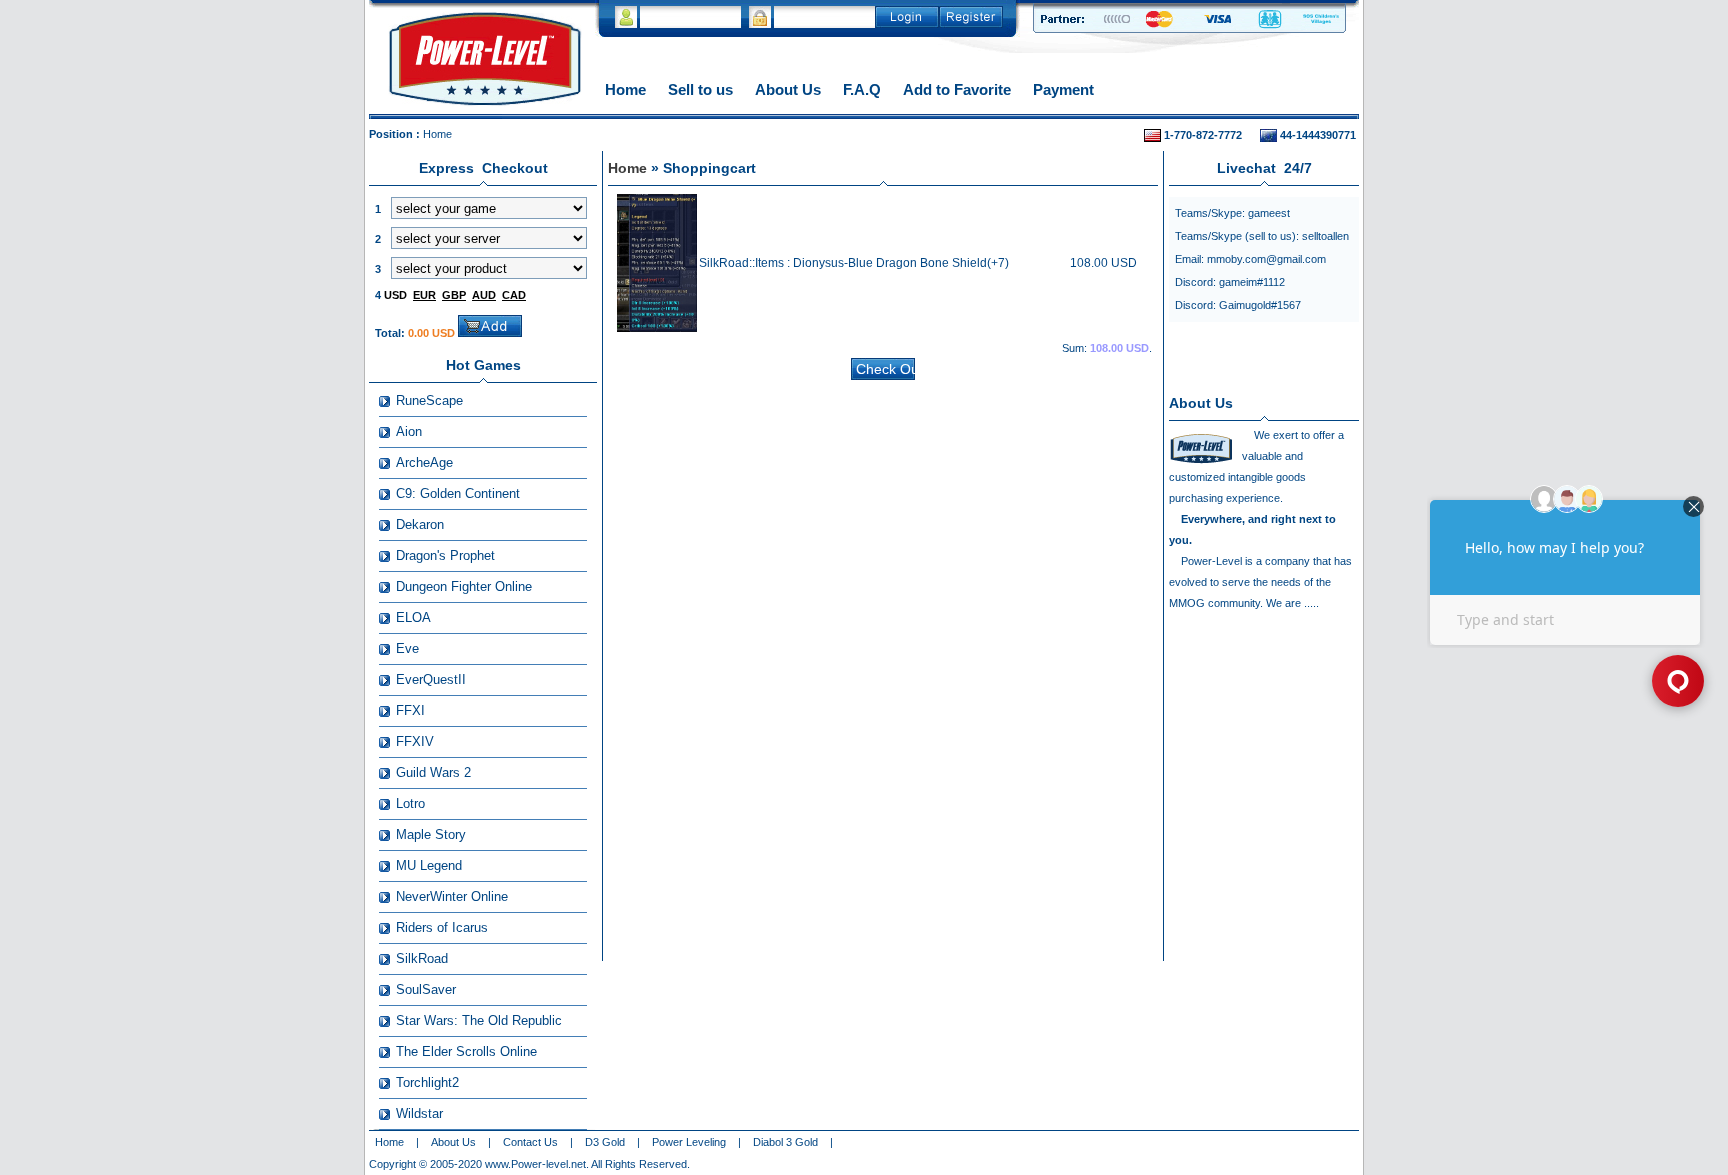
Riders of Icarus (442, 927)
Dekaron (420, 524)
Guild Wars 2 (433, 772)
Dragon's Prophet (445, 555)
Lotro (410, 803)
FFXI (410, 710)
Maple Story (431, 834)
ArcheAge (424, 462)
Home (625, 89)
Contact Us (530, 1142)
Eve (407, 648)
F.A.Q (862, 89)
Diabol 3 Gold (785, 1142)
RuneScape (429, 400)
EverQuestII (431, 679)
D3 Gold (605, 1142)
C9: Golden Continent (458, 493)
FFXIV (415, 741)
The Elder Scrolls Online (466, 1051)
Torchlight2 (427, 1082)
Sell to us (700, 89)
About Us (788, 89)
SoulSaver (426, 989)
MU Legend (429, 865)
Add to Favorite (957, 89)
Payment (1063, 89)
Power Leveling (689, 1142)
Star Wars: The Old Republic (479, 1020)
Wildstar (419, 1113)
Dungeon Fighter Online (464, 586)
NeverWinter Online (452, 896)
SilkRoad (422, 958)
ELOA (413, 617)
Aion (409, 431)
